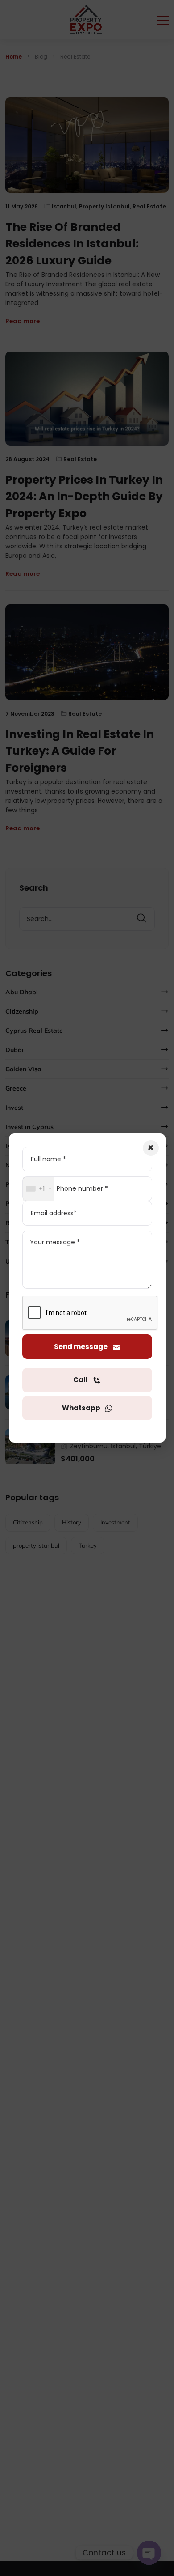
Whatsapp (82, 1408)
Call (81, 1380)
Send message (81, 1347)
